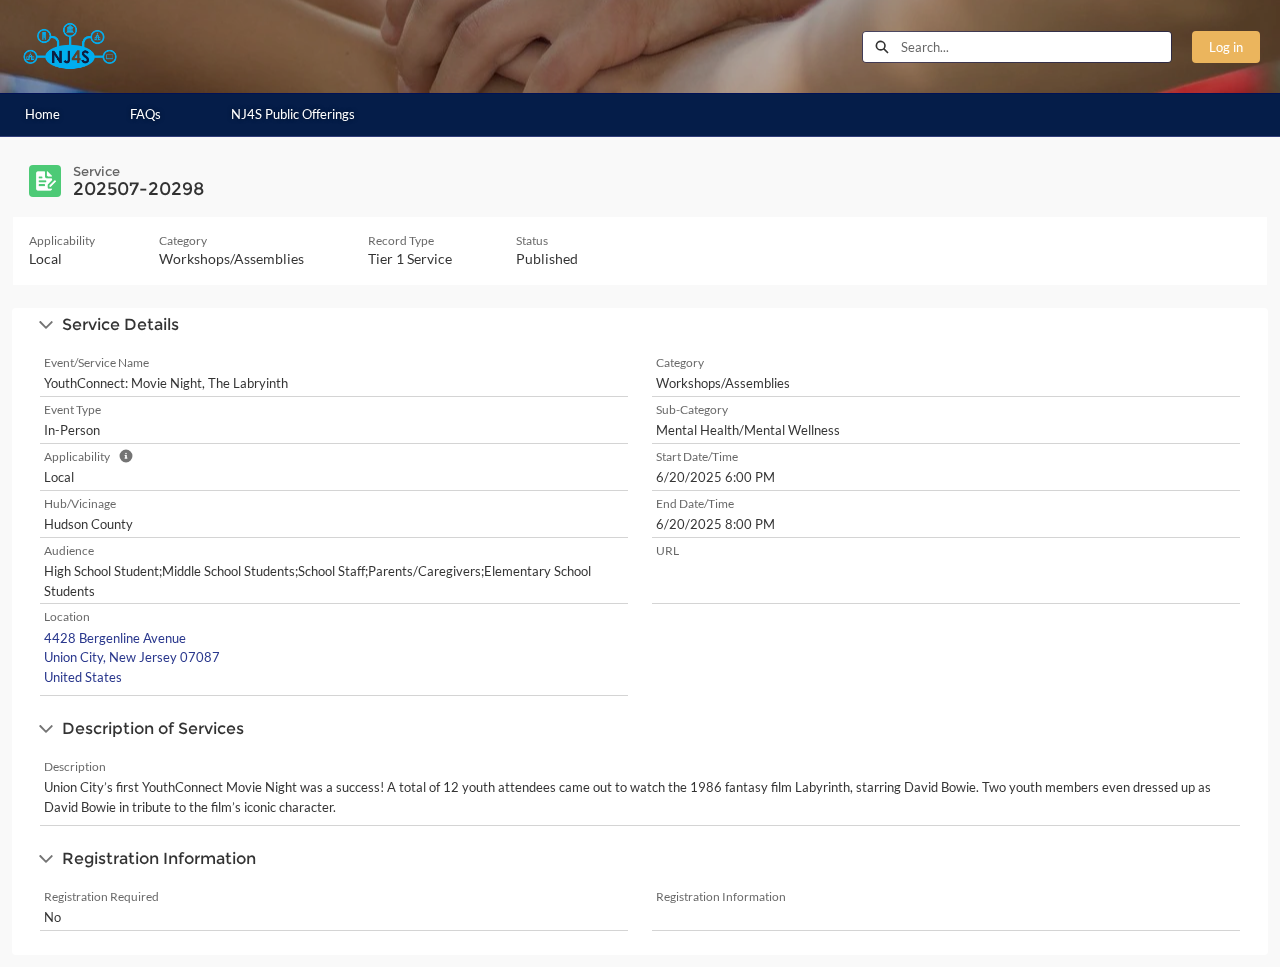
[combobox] (1036, 47)
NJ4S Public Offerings (293, 114)
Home (42, 114)
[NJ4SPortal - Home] (70, 46)
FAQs (145, 114)
